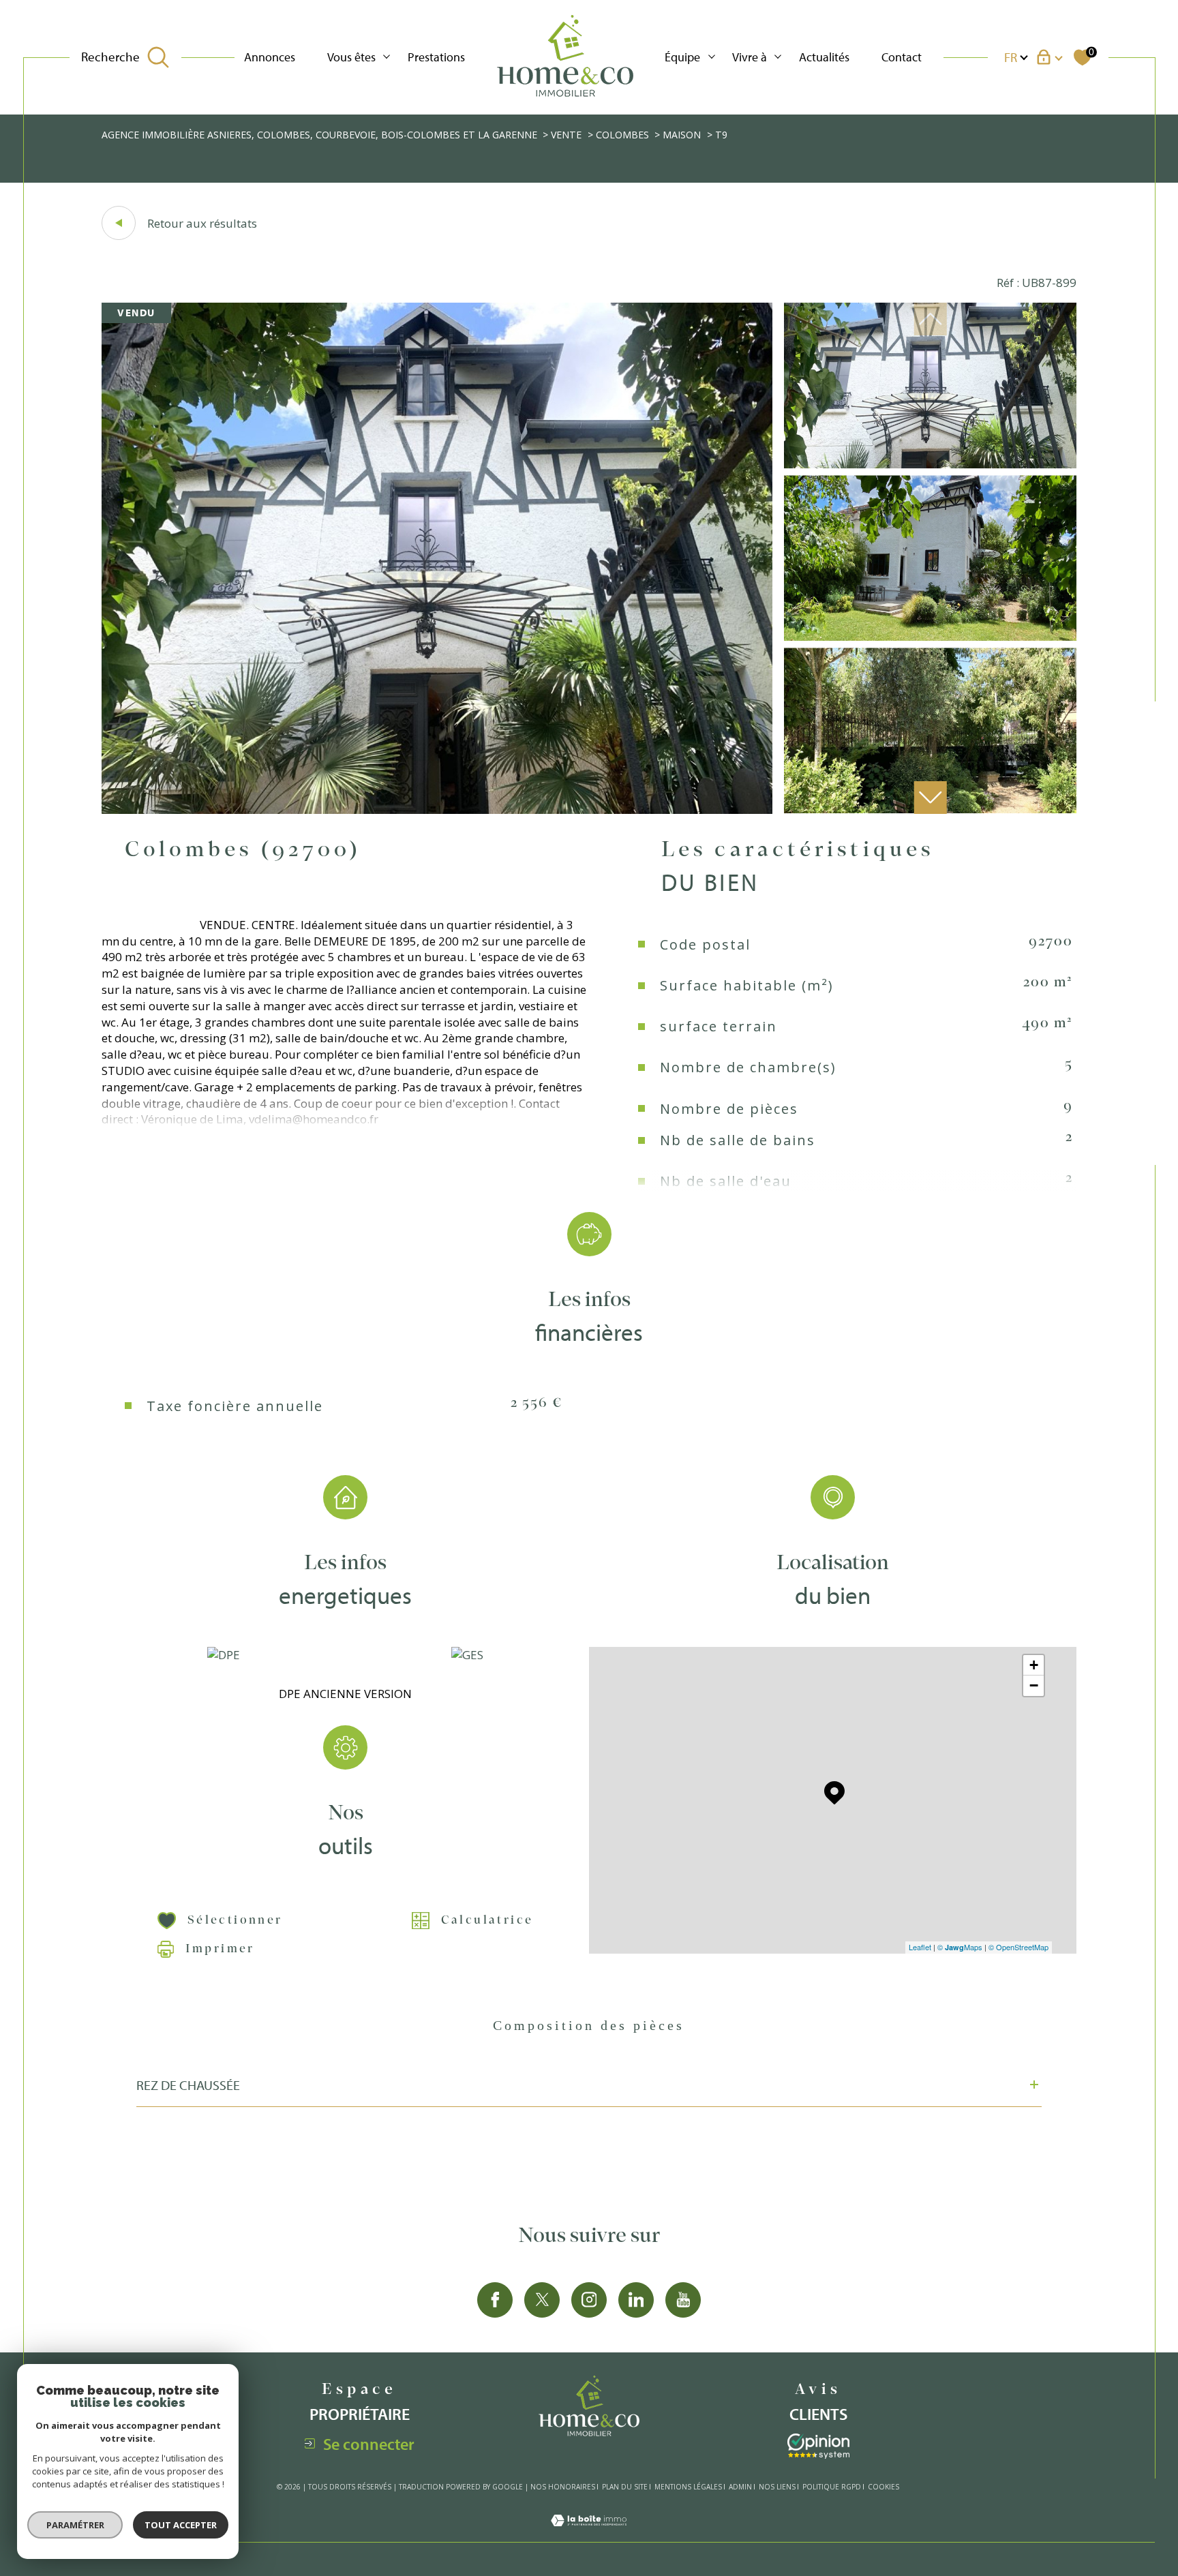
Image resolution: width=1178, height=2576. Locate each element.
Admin (740, 2487)
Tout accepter (181, 2525)
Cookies (883, 2487)
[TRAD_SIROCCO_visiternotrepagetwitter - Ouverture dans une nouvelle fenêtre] (542, 2300)
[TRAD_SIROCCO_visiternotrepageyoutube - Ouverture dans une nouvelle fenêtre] (683, 2300)
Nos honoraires (563, 2487)
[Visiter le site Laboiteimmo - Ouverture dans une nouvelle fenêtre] (589, 2533)
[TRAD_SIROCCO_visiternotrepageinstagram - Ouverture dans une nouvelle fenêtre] (589, 2300)
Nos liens (777, 2487)
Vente (566, 135)
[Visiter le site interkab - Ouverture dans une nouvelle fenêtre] (818, 2446)
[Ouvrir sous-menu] (387, 56)
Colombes (622, 135)
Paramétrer (75, 2525)
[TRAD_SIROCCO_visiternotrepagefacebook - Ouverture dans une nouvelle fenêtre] (495, 2300)
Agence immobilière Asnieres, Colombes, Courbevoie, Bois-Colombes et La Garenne (319, 135)
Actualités (824, 57)
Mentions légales (688, 2487)
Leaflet (920, 1947)
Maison (682, 135)
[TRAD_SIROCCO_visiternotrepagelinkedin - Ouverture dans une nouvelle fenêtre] (636, 2300)
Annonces (270, 57)
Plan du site (625, 2487)
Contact (902, 57)
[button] (931, 798)
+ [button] (1034, 1665)
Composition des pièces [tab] (589, 2025)
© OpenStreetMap (1018, 1947)
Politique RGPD (832, 2487)
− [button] (1034, 1685)
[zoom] (437, 809)
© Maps (960, 1947)
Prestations (436, 57)
